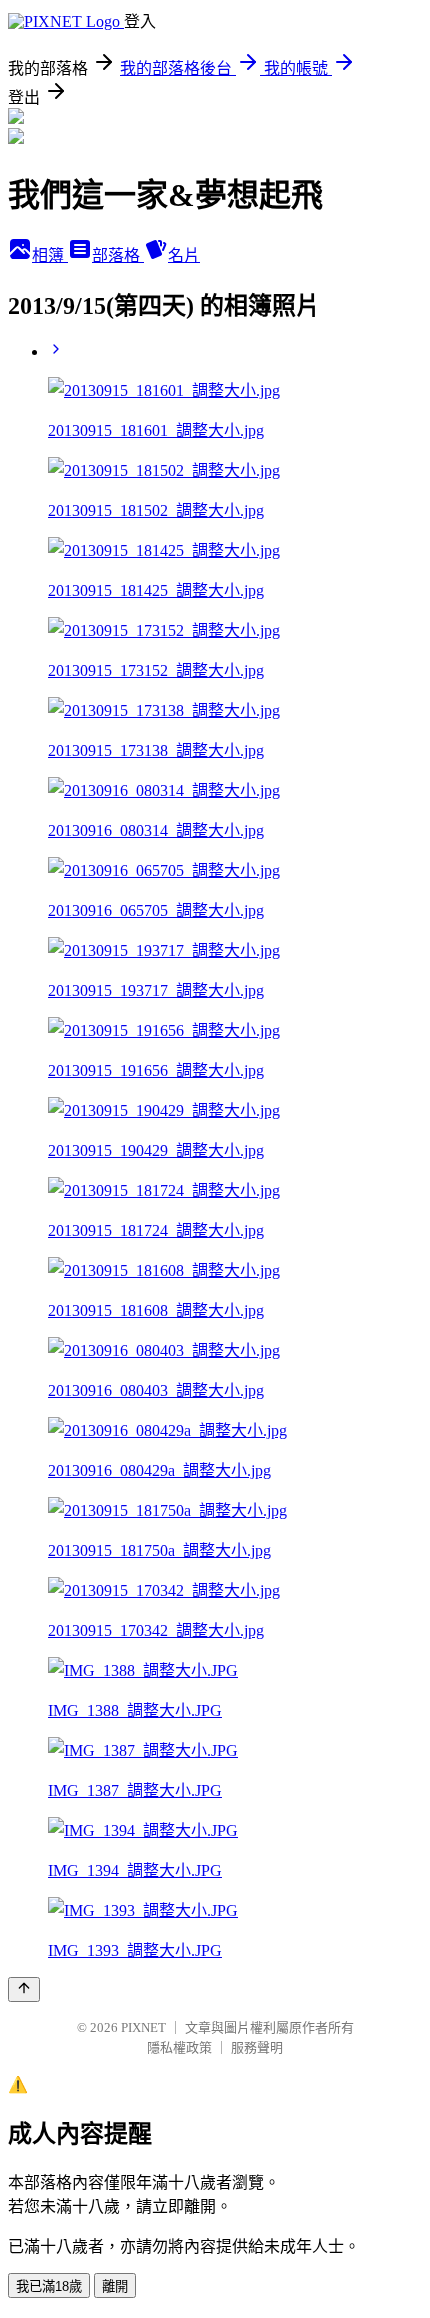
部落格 (118, 255)
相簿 (50, 255)
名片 (184, 255)
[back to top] (24, 1989)
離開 (115, 2286)
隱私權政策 (179, 2047)
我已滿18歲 (49, 2286)
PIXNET (143, 2027)
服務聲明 (257, 2047)
